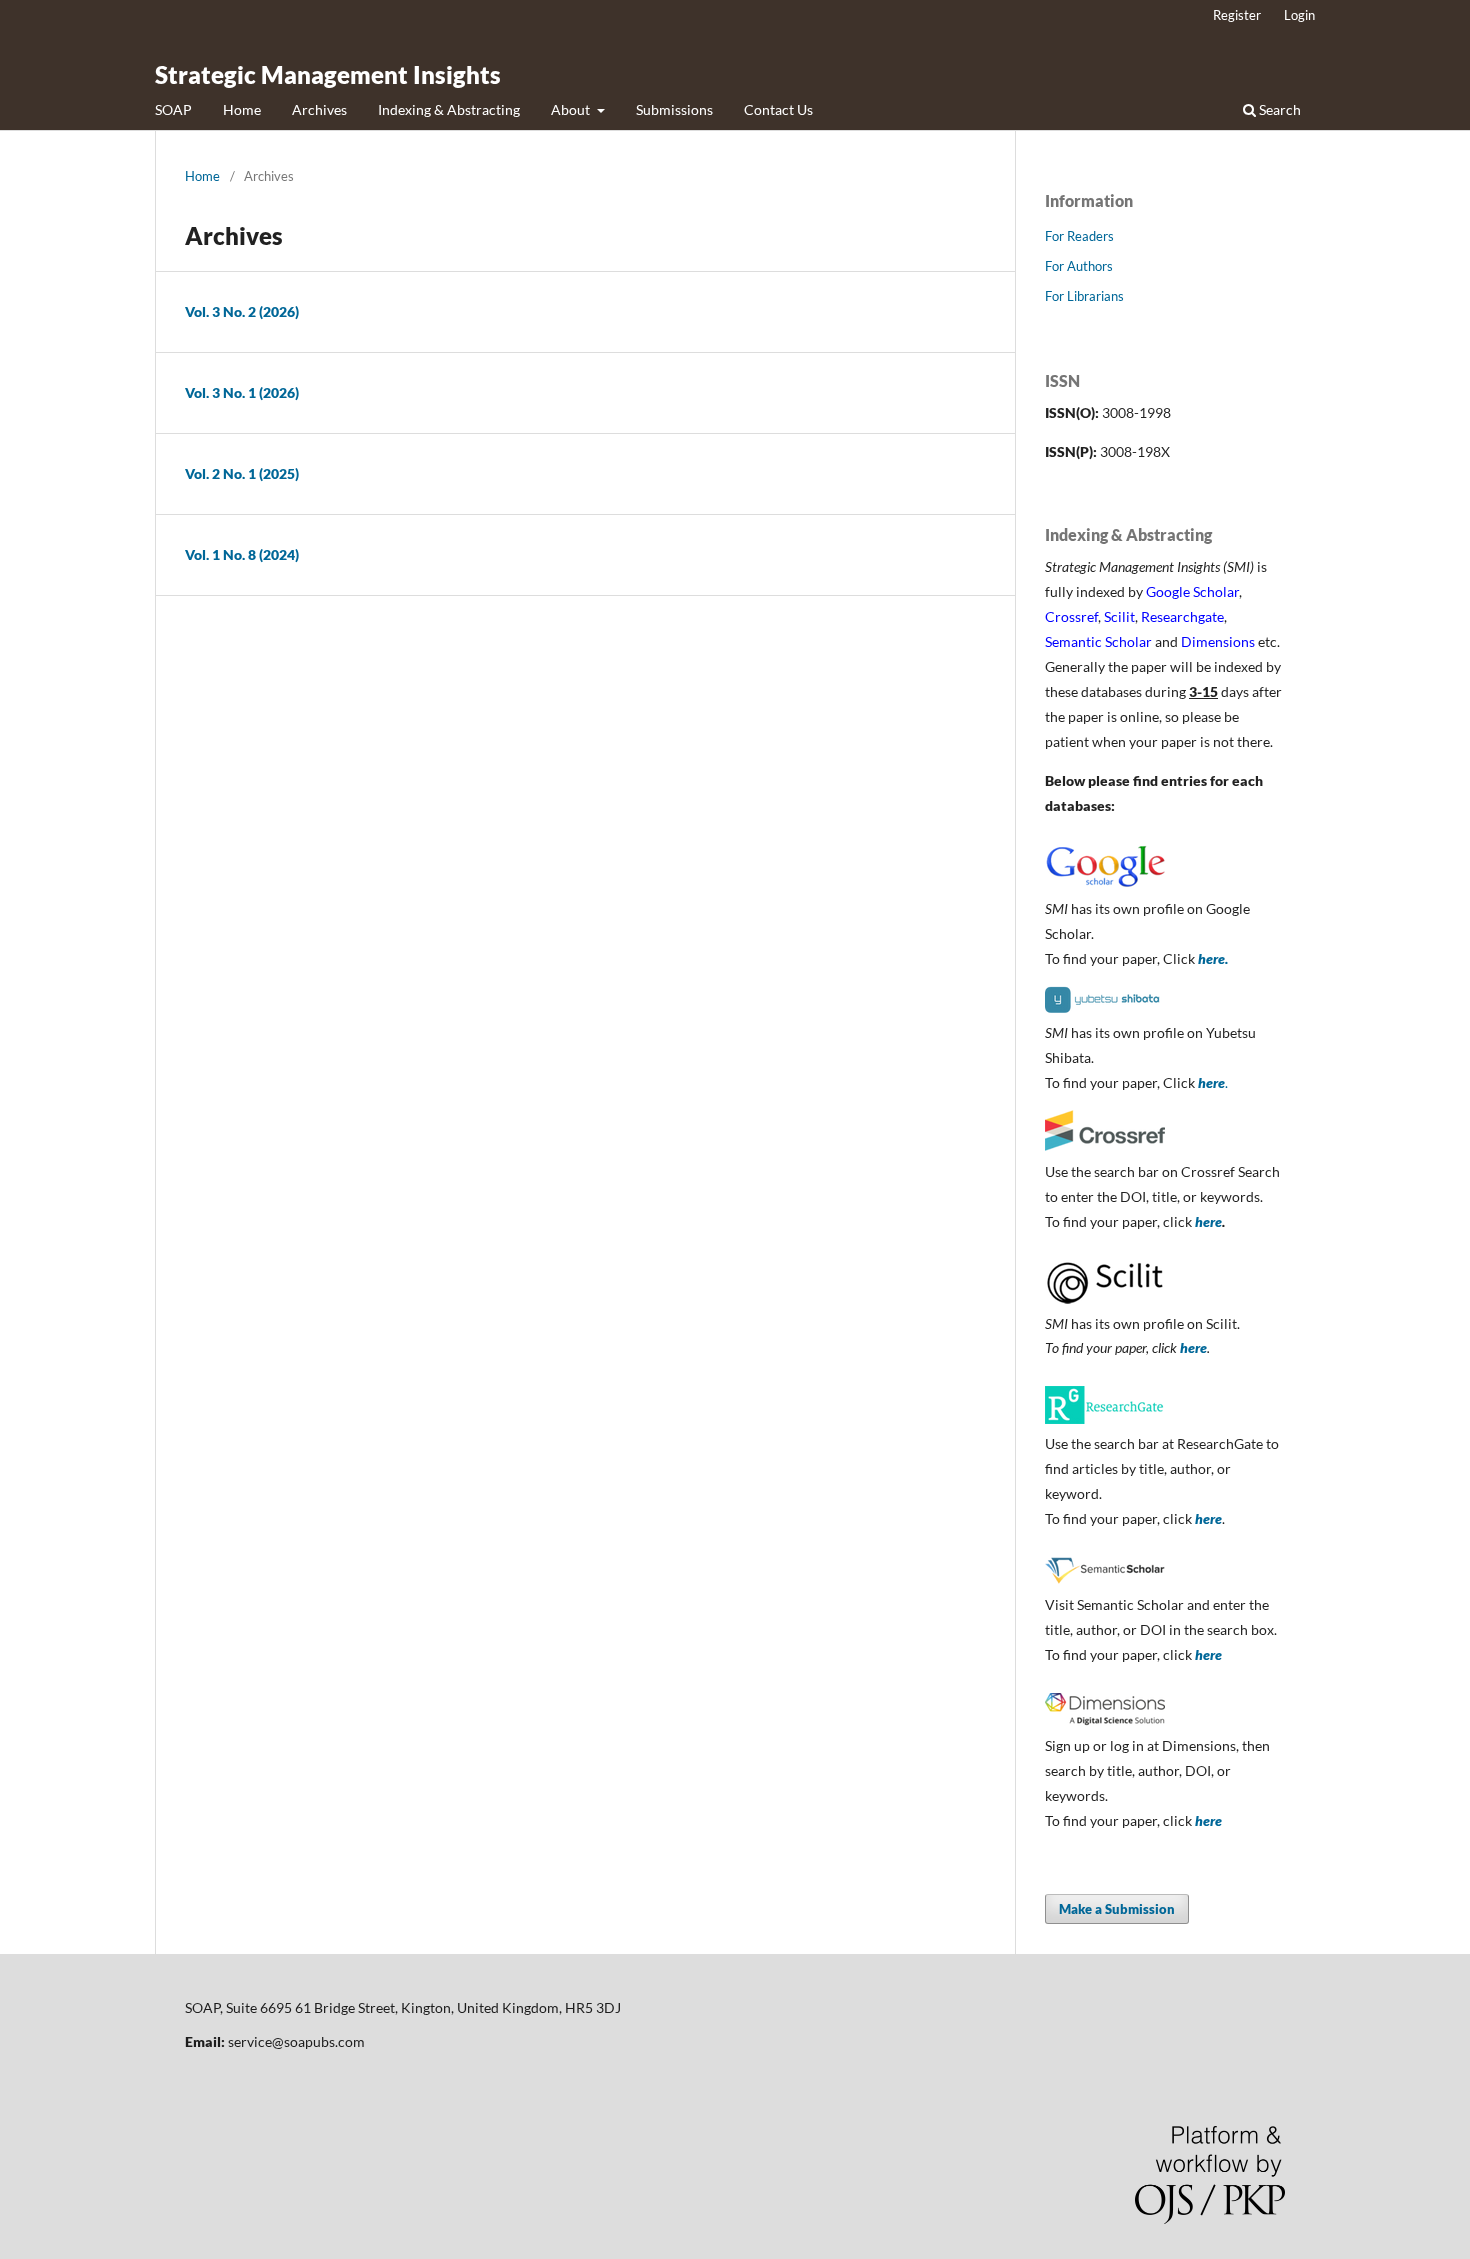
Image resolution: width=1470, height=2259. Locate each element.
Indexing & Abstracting (449, 109)
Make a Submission (1117, 1909)
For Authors (1079, 266)
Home (242, 109)
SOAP (173, 109)
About (572, 109)
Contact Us (778, 109)
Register (1237, 15)
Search (1278, 109)
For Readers (1079, 236)
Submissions (674, 109)
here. (1213, 958)
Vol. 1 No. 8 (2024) (242, 554)
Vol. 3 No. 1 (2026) (242, 392)
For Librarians (1084, 296)
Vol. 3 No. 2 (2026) (242, 311)
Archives (319, 109)
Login (1299, 15)
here (1208, 1221)
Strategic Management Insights (328, 74)
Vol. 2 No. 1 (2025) (242, 473)
